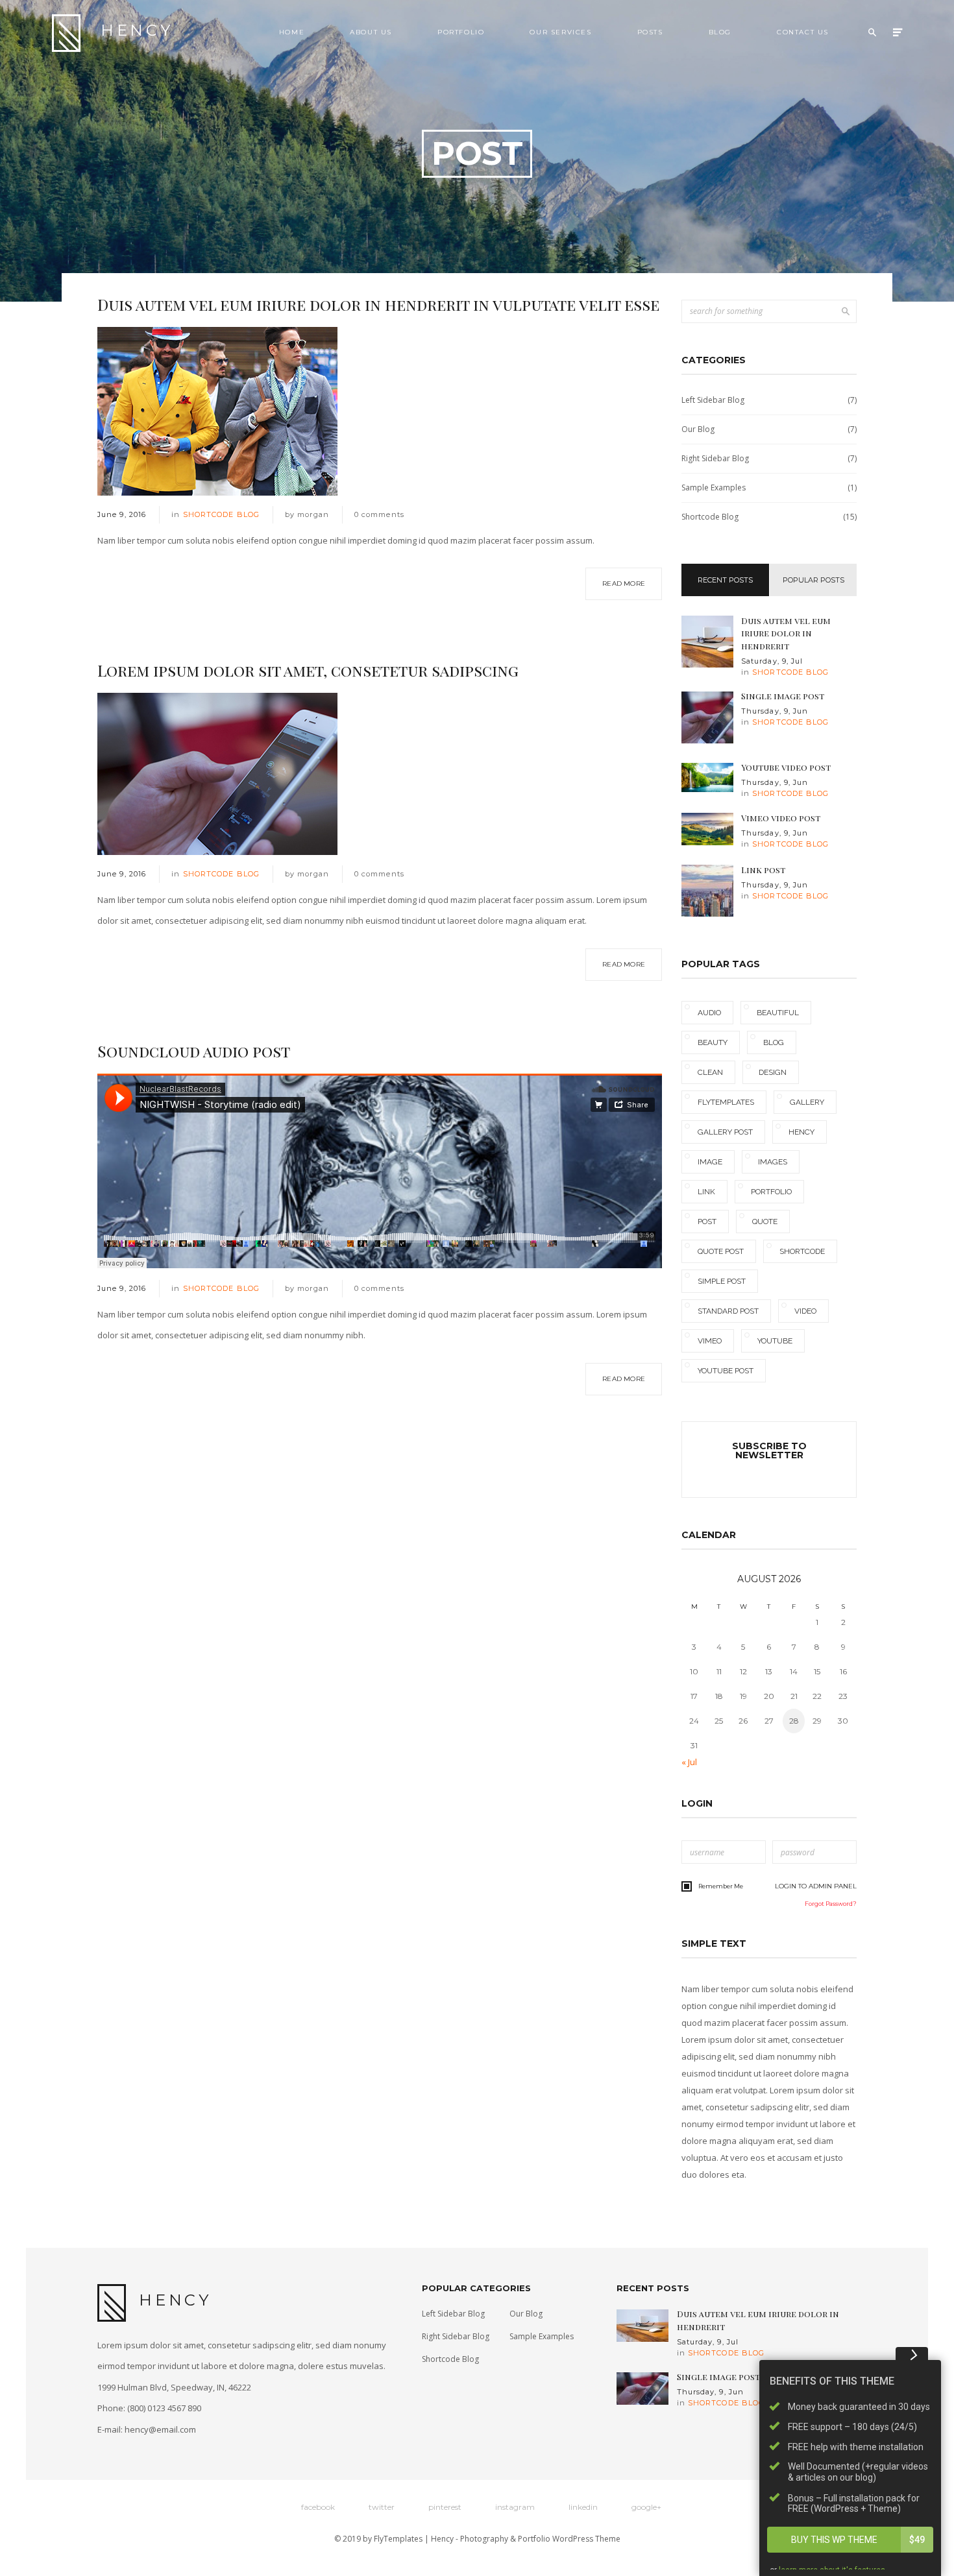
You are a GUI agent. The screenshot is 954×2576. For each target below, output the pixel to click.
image (710, 1162)
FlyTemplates (398, 2539)
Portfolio (461, 32)
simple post (722, 1281)
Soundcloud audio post (194, 1051)
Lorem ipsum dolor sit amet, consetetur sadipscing (308, 670)
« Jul (689, 1762)
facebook (318, 2507)
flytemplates (726, 1102)
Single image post (783, 696)
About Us (371, 32)
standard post (728, 1311)
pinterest (445, 2507)
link (706, 1192)
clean (710, 1072)
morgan (313, 514)
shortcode (802, 1251)
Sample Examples (769, 488)
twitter (382, 2507)
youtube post (726, 1371)
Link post (763, 870)
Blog (720, 32)
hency (801, 1132)
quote (765, 1222)
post (707, 1222)
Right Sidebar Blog (769, 458)
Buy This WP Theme (858, 2527)
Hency (137, 30)
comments (379, 514)
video (805, 1311)
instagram (515, 2507)
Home (292, 32)
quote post (721, 1251)
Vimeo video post (781, 818)
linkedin (583, 2507)
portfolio (771, 1192)
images (773, 1162)
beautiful (778, 1013)
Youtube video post (786, 767)
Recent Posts (725, 580)
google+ (646, 2507)
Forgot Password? (831, 1904)
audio (709, 1013)
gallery (807, 1102)
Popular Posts (813, 580)
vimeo (710, 1341)
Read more (624, 584)
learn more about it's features (832, 2557)
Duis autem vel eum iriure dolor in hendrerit (786, 633)
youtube (775, 1341)
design (773, 1072)
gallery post (725, 1132)
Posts (650, 32)
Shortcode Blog (221, 514)
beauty (713, 1042)
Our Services (560, 32)
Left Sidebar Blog (769, 400)
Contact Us (803, 32)
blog (774, 1042)
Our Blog (769, 429)
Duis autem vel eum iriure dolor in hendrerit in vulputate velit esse (378, 304)
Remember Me (721, 1886)
